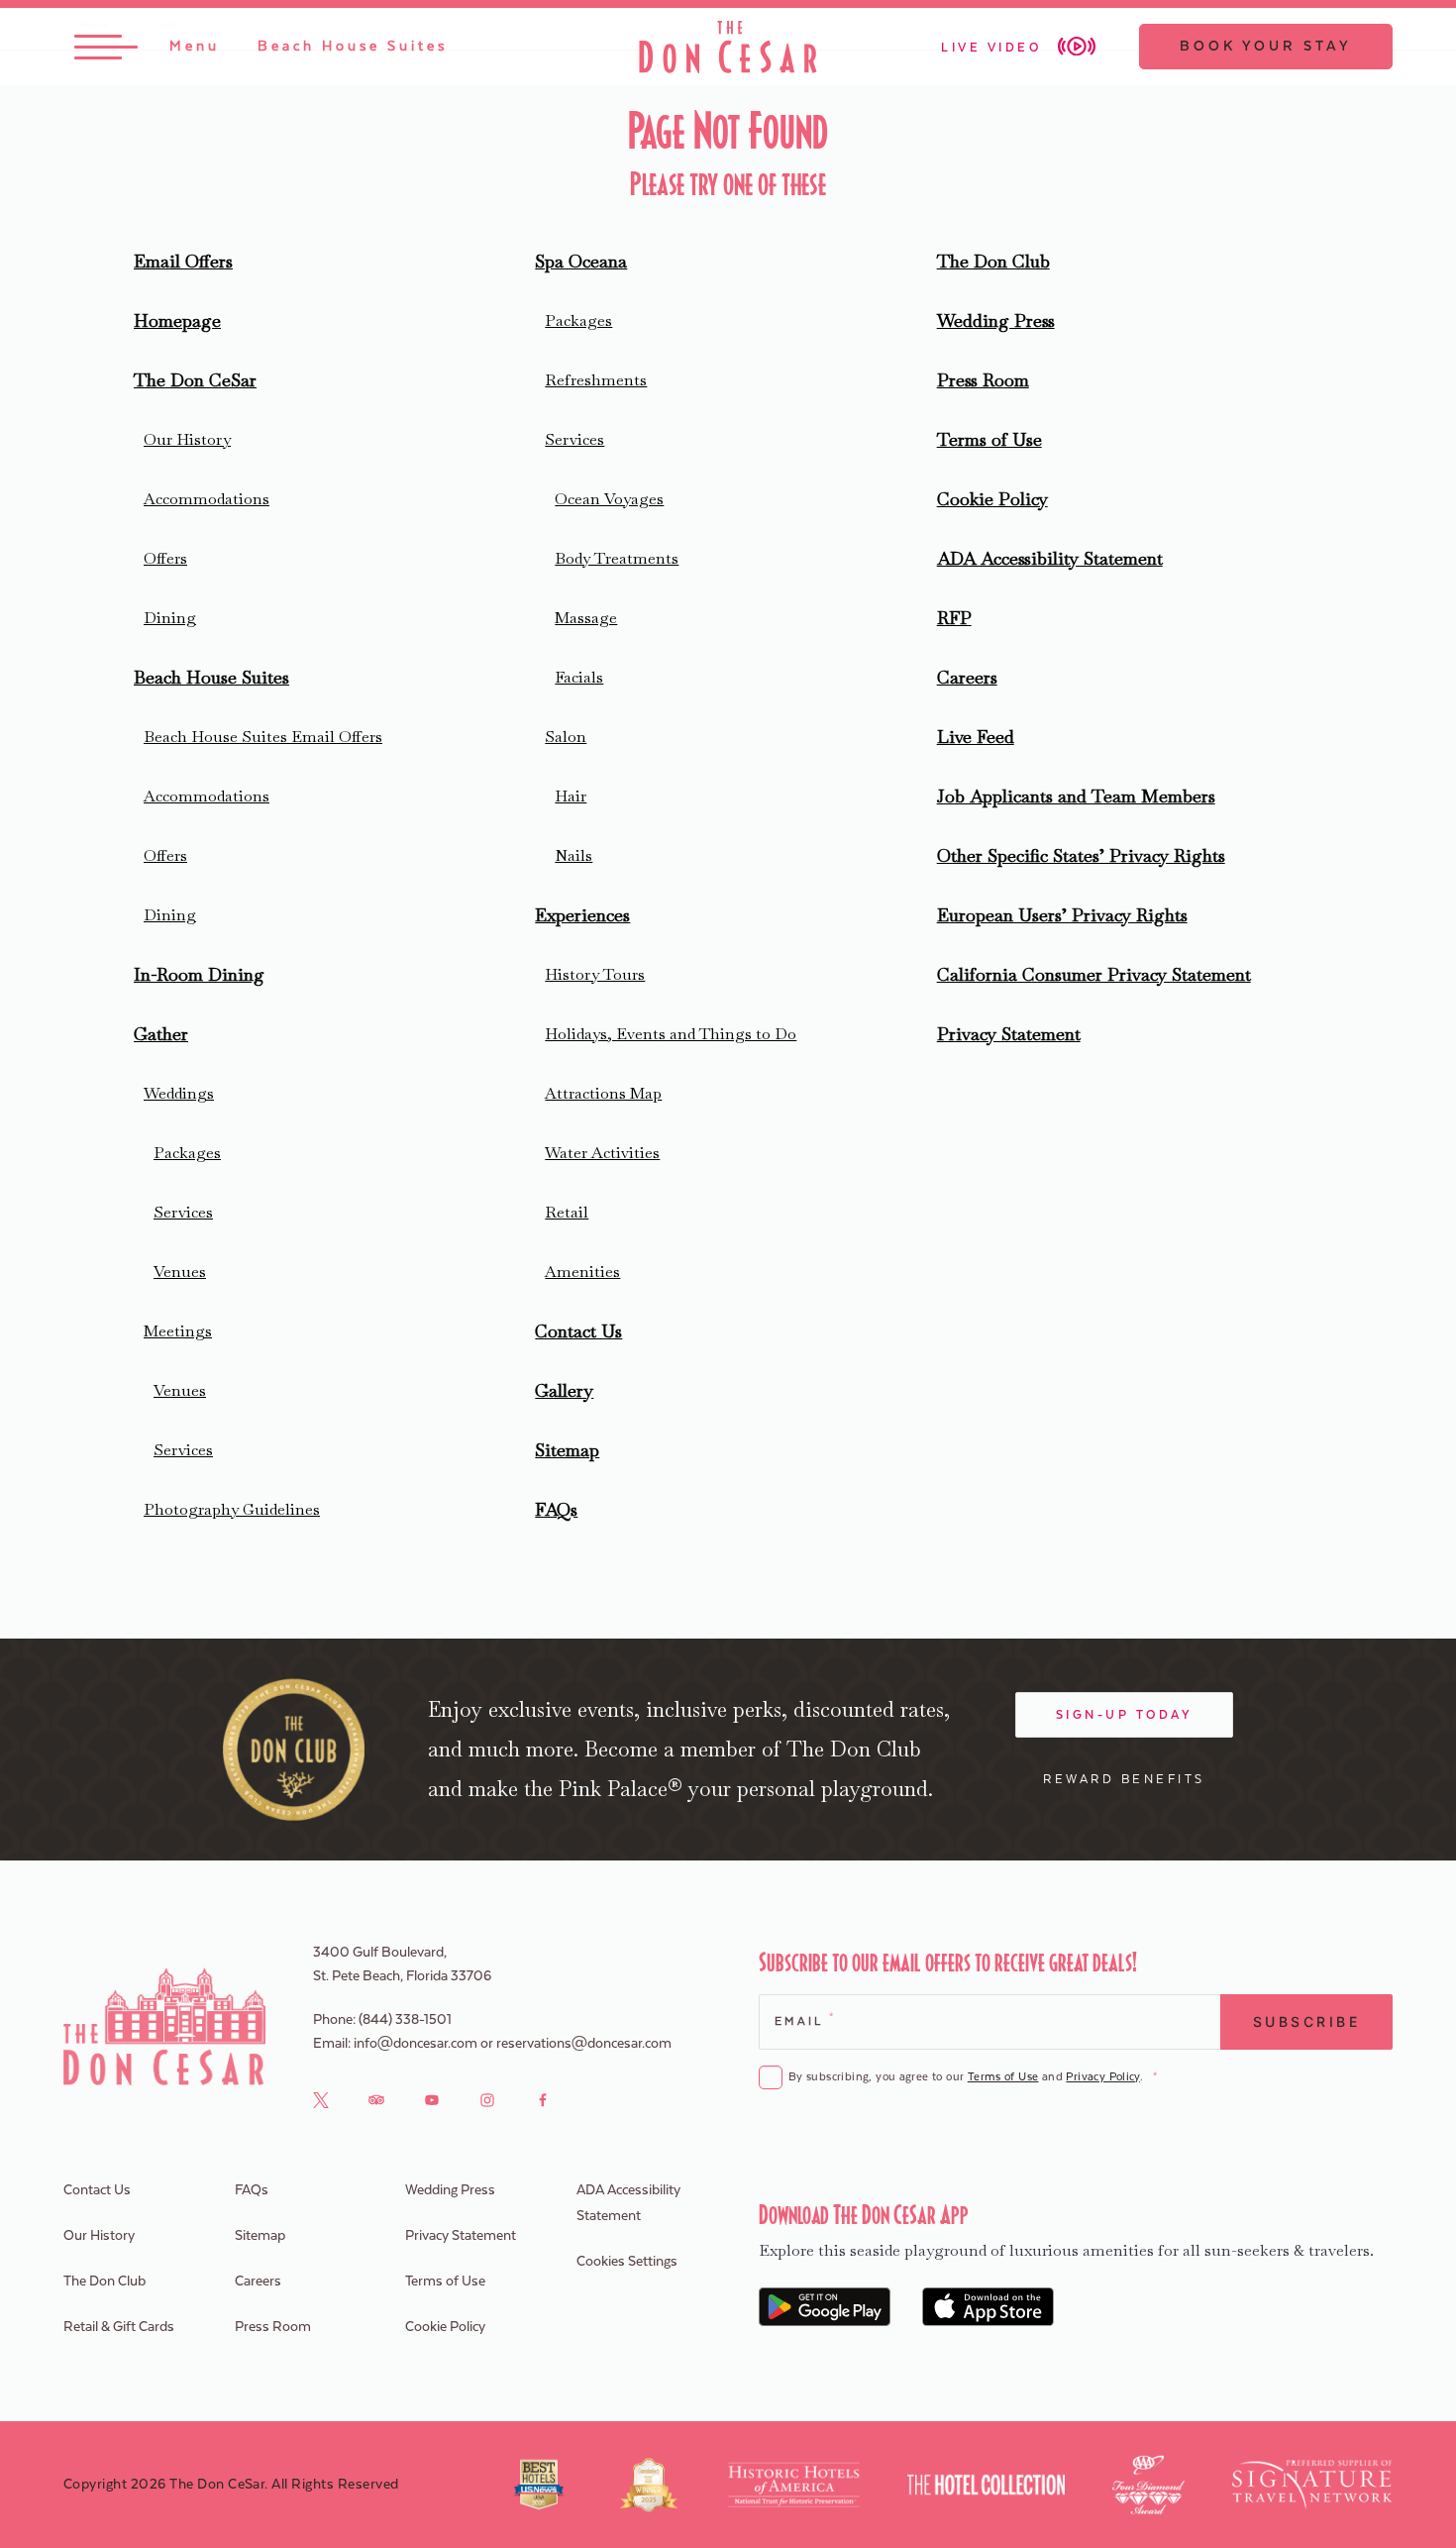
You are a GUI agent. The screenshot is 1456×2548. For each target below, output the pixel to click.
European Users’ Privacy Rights (1062, 915)
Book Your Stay (1266, 47)
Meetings (178, 1331)
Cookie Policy (992, 499)
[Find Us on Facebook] (543, 2099)
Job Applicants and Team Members (1076, 796)
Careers (967, 677)
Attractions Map (603, 1093)
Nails (573, 855)
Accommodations (207, 499)
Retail (567, 1212)
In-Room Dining (199, 974)
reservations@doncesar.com (584, 2044)
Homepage (177, 320)
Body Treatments (617, 558)
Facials (579, 677)
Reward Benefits (1124, 1779)
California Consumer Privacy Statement (1094, 974)
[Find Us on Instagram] (487, 2099)
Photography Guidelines (232, 1509)
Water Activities (602, 1153)
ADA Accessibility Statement (1050, 558)
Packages (187, 1153)
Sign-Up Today (1125, 1715)
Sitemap (567, 1450)
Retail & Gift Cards (119, 2327)
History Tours (595, 974)
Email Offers (183, 261)
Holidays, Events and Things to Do (671, 1034)
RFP (954, 618)
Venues (180, 1272)
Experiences (582, 915)
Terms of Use (989, 439)
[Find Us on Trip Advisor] (376, 2099)
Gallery (564, 1390)
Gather (161, 1034)
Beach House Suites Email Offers (263, 737)
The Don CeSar (195, 380)
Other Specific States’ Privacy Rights (1081, 855)
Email (804, 2020)
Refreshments (596, 380)
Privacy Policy (1102, 2077)
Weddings (179, 1093)
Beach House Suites (211, 677)
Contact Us (578, 1331)
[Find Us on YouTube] (432, 2099)
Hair (571, 796)
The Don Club (993, 261)
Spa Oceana (581, 261)
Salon (566, 737)
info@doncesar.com (416, 2044)
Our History (187, 439)
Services (183, 1212)
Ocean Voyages (609, 499)
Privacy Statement (1009, 1034)
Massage (586, 618)
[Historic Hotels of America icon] (794, 2485)
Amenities (582, 1272)
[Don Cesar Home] (164, 2026)
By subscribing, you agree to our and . (973, 2077)
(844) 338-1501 (405, 2020)
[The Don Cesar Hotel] (728, 47)
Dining (170, 618)
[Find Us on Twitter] (321, 2099)
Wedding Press (996, 320)
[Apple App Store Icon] (988, 2307)
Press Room (983, 380)
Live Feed (976, 737)
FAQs (556, 1509)
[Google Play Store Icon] (825, 2307)
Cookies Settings (627, 2262)
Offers (165, 558)
